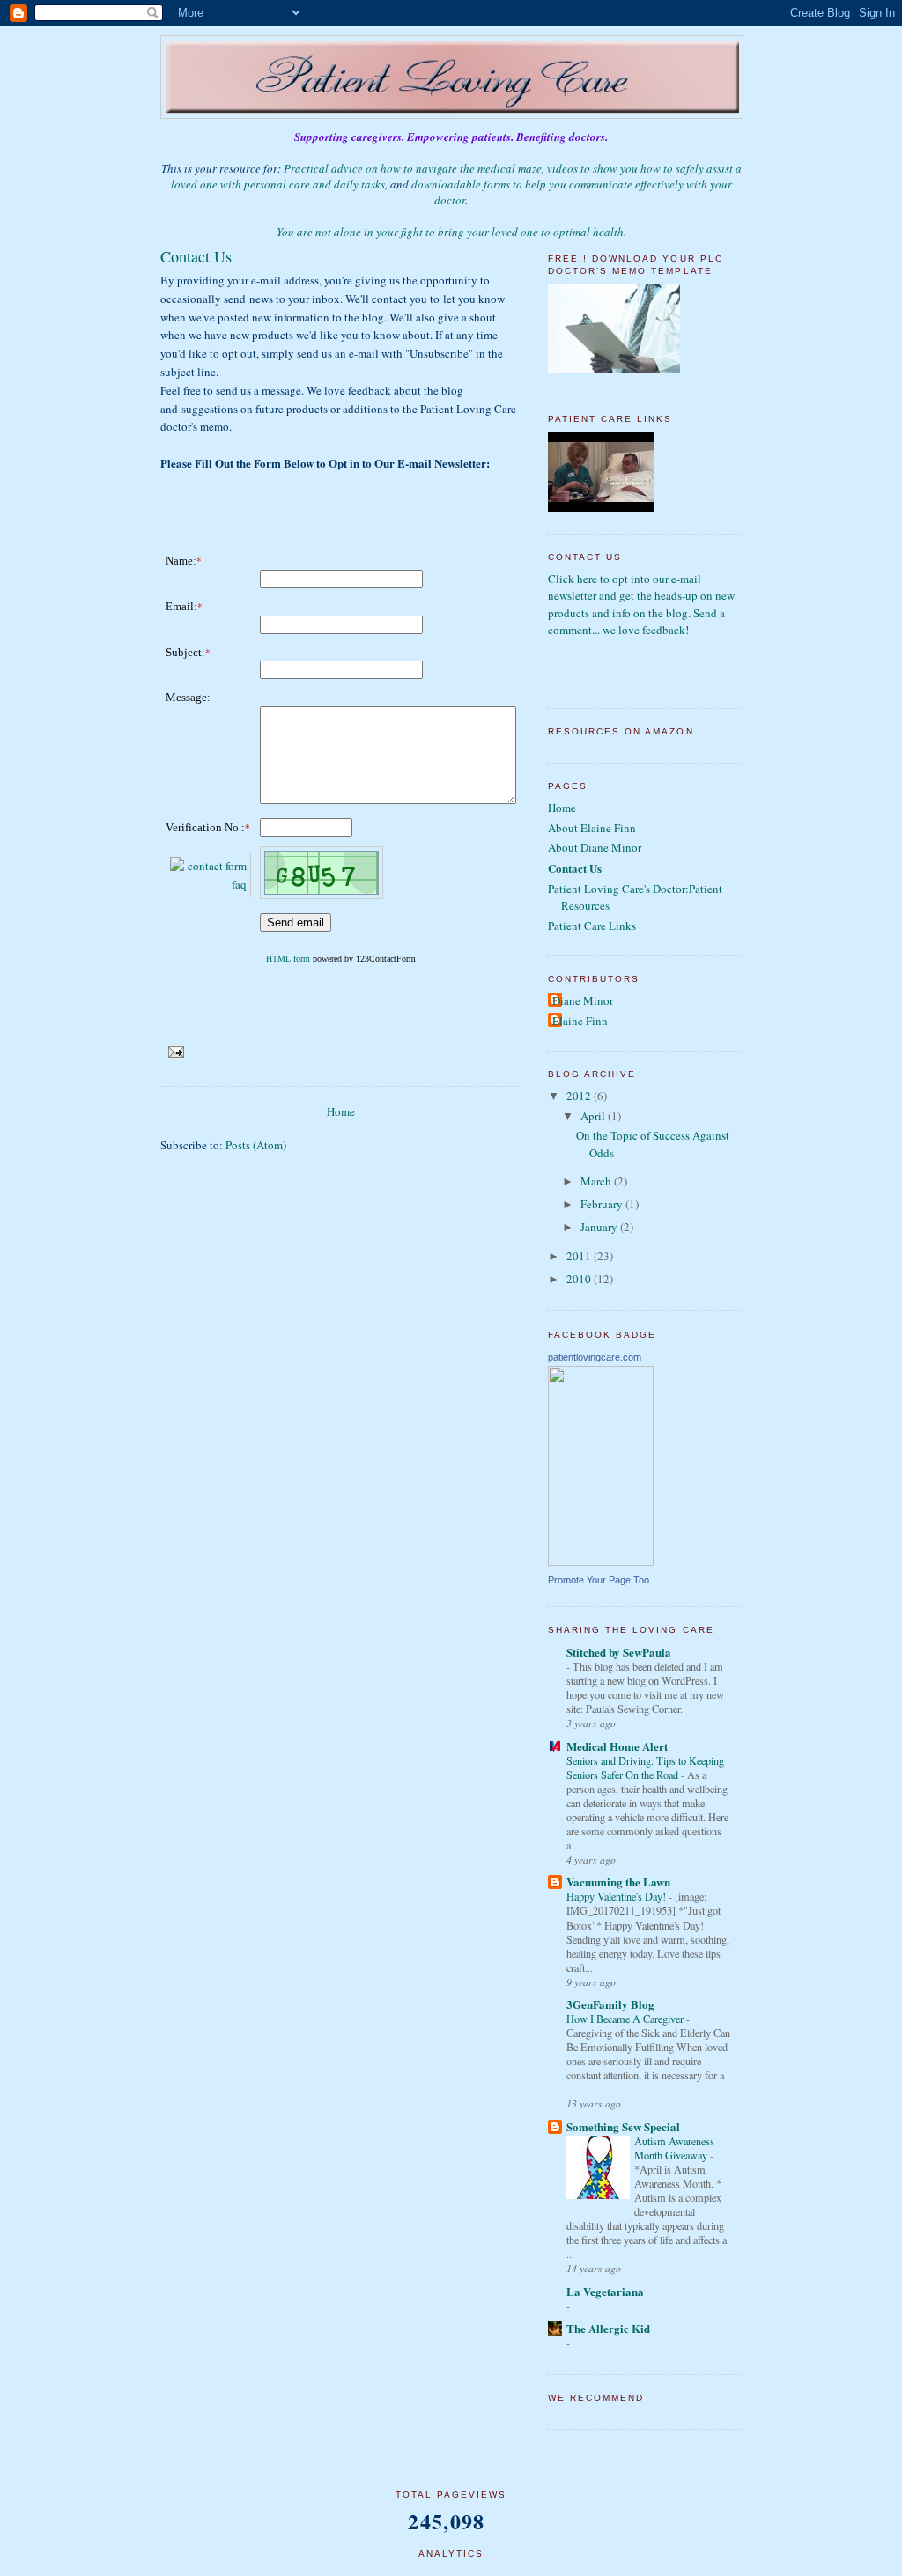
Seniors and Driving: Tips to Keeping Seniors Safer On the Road (645, 1768)
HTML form (288, 959)
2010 (580, 1279)
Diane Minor (583, 1000)
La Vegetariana (605, 2291)
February (603, 1204)
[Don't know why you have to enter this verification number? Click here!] (208, 884)
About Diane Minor (595, 847)
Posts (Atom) (256, 1145)
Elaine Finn (580, 1021)
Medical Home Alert (617, 1746)
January (600, 1227)
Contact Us (575, 868)
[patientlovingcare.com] (601, 1561)
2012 (580, 1096)
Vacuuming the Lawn (618, 1882)
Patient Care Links (592, 926)
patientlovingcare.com (595, 1357)
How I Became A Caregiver (626, 2019)
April (594, 1116)
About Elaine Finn (592, 828)
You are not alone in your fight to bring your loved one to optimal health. (451, 232)
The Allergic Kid (608, 2328)
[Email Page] (176, 1052)
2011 (580, 1256)
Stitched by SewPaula (619, 1652)
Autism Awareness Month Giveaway (674, 2148)
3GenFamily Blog (610, 2004)
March (597, 1181)
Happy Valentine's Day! (617, 1896)
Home (341, 1111)
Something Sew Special (623, 2126)
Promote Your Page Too (599, 1580)
